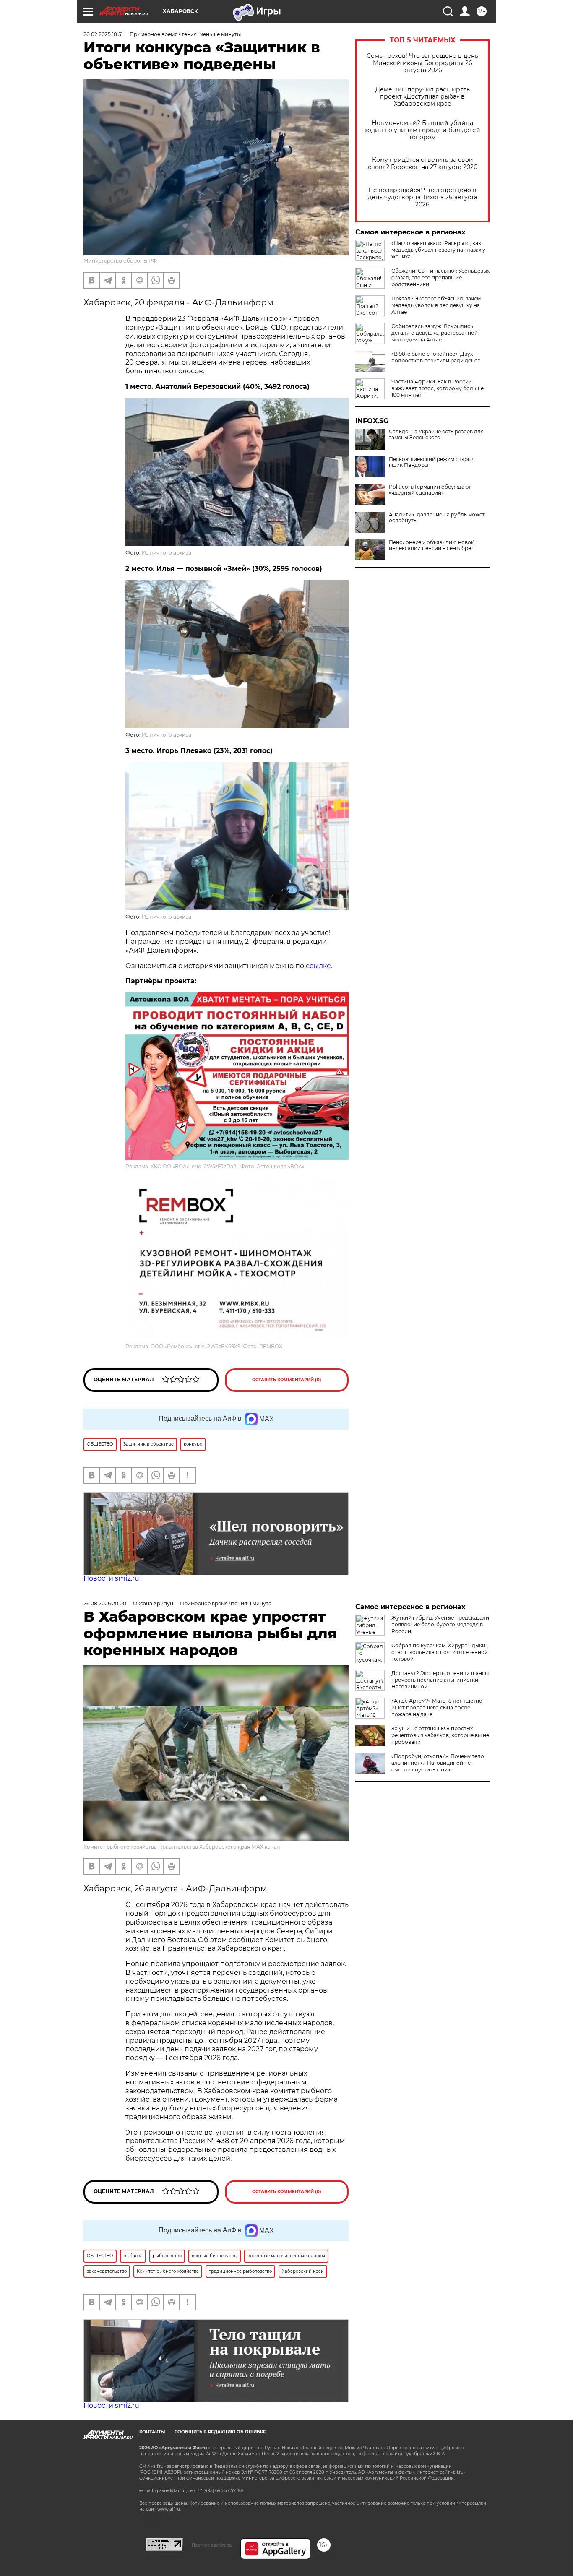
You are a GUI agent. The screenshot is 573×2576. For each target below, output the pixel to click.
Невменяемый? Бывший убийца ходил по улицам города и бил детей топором (422, 130)
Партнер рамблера (212, 2545)
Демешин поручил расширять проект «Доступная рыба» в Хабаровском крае (423, 97)
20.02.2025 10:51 (103, 34)
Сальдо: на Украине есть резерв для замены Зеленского (436, 435)
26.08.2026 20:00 (105, 1603)
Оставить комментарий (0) (287, 1380)
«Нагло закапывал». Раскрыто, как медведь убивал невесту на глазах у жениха (438, 250)
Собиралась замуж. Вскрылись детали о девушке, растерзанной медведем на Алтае (435, 333)
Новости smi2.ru (111, 1578)
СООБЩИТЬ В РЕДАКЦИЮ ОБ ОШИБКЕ (220, 2432)
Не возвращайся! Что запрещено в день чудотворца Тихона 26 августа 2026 (423, 197)
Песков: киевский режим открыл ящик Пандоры (432, 462)
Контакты (152, 2432)
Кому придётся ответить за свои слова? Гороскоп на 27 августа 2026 (423, 164)
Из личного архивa (167, 553)
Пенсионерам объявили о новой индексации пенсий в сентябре (432, 545)
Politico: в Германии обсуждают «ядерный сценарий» (430, 490)
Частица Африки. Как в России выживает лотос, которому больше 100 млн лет (438, 388)
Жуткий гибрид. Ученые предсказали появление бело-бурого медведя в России (440, 1624)
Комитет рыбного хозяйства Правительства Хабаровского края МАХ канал (182, 1847)
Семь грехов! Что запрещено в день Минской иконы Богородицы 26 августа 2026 (422, 63)
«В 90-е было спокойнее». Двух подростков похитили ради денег (436, 357)
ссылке (318, 966)
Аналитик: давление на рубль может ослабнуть (437, 518)
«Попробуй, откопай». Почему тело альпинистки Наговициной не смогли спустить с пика (438, 1763)
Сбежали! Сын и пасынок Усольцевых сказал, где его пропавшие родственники (440, 277)
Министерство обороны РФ (120, 261)
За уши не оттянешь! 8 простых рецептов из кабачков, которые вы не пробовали (440, 1735)
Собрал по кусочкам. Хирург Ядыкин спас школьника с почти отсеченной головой (440, 1652)
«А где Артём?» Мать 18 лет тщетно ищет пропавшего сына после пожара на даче (437, 1707)
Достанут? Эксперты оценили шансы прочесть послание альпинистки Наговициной (440, 1680)
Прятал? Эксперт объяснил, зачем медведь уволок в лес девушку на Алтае (436, 305)
